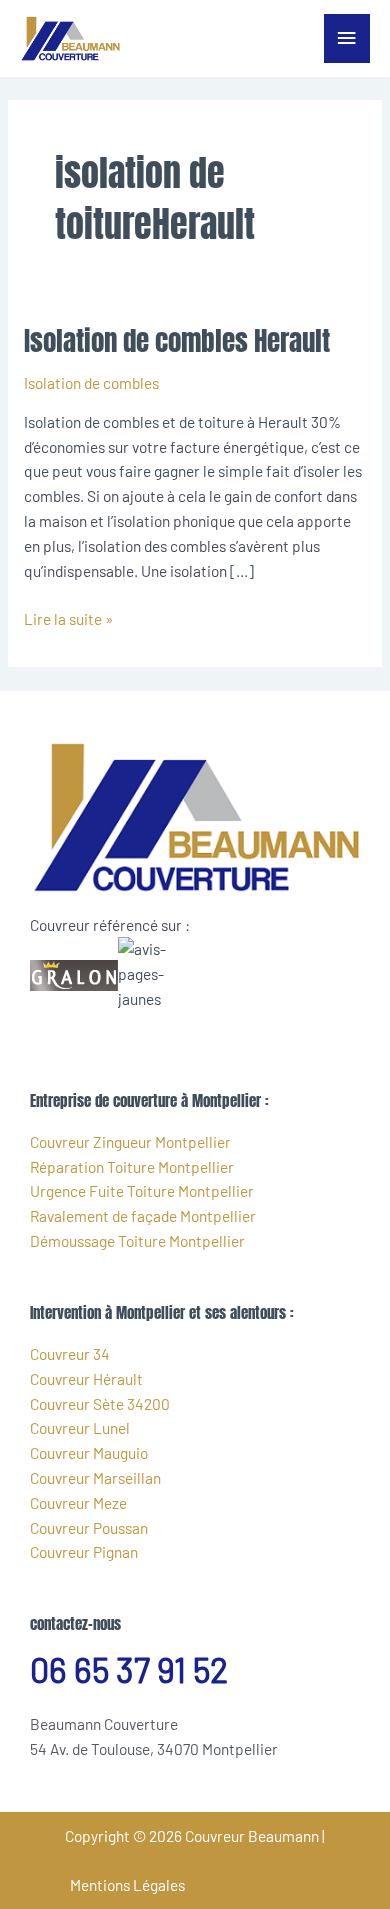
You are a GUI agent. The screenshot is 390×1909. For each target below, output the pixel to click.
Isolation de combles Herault (177, 340)
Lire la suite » (68, 617)
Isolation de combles (91, 382)
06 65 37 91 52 (129, 1669)
